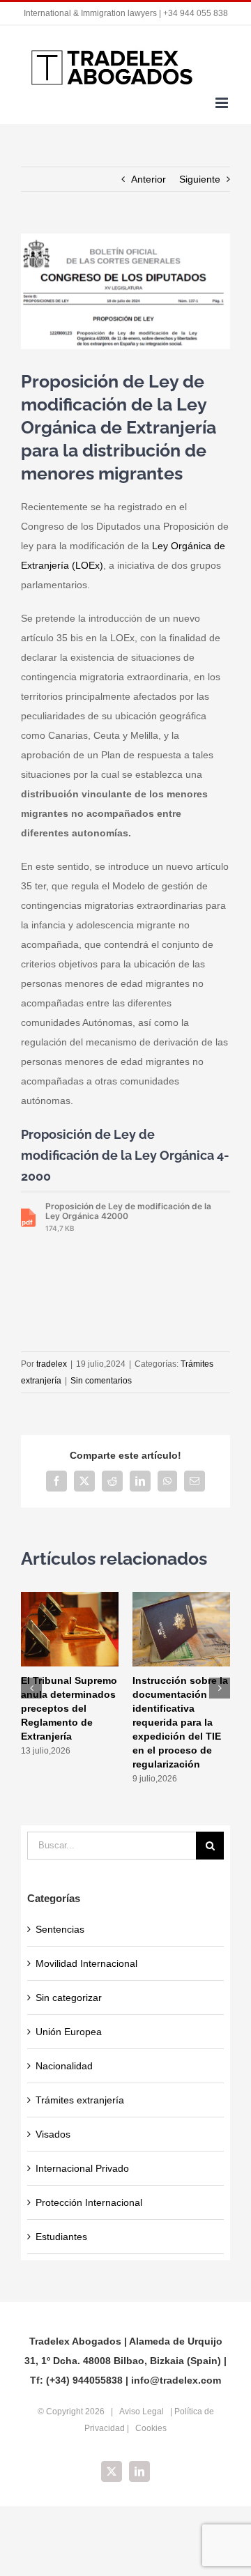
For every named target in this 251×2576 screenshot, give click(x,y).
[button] (31, 1688)
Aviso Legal (142, 2412)
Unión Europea (69, 2032)
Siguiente (200, 179)
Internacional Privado (82, 2168)
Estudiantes (61, 2237)
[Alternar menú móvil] (223, 103)
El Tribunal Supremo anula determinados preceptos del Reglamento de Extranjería (69, 1708)
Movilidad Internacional (86, 1963)
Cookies (151, 2428)
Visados (53, 2134)
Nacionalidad (64, 2066)
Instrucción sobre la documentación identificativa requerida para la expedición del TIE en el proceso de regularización (180, 1722)
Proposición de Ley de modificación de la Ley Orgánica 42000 (128, 1217)
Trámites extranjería (80, 2100)
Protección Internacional (89, 2202)
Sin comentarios (101, 1381)
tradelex (52, 1364)
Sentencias (60, 1929)
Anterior (149, 179)
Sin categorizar (69, 1998)
